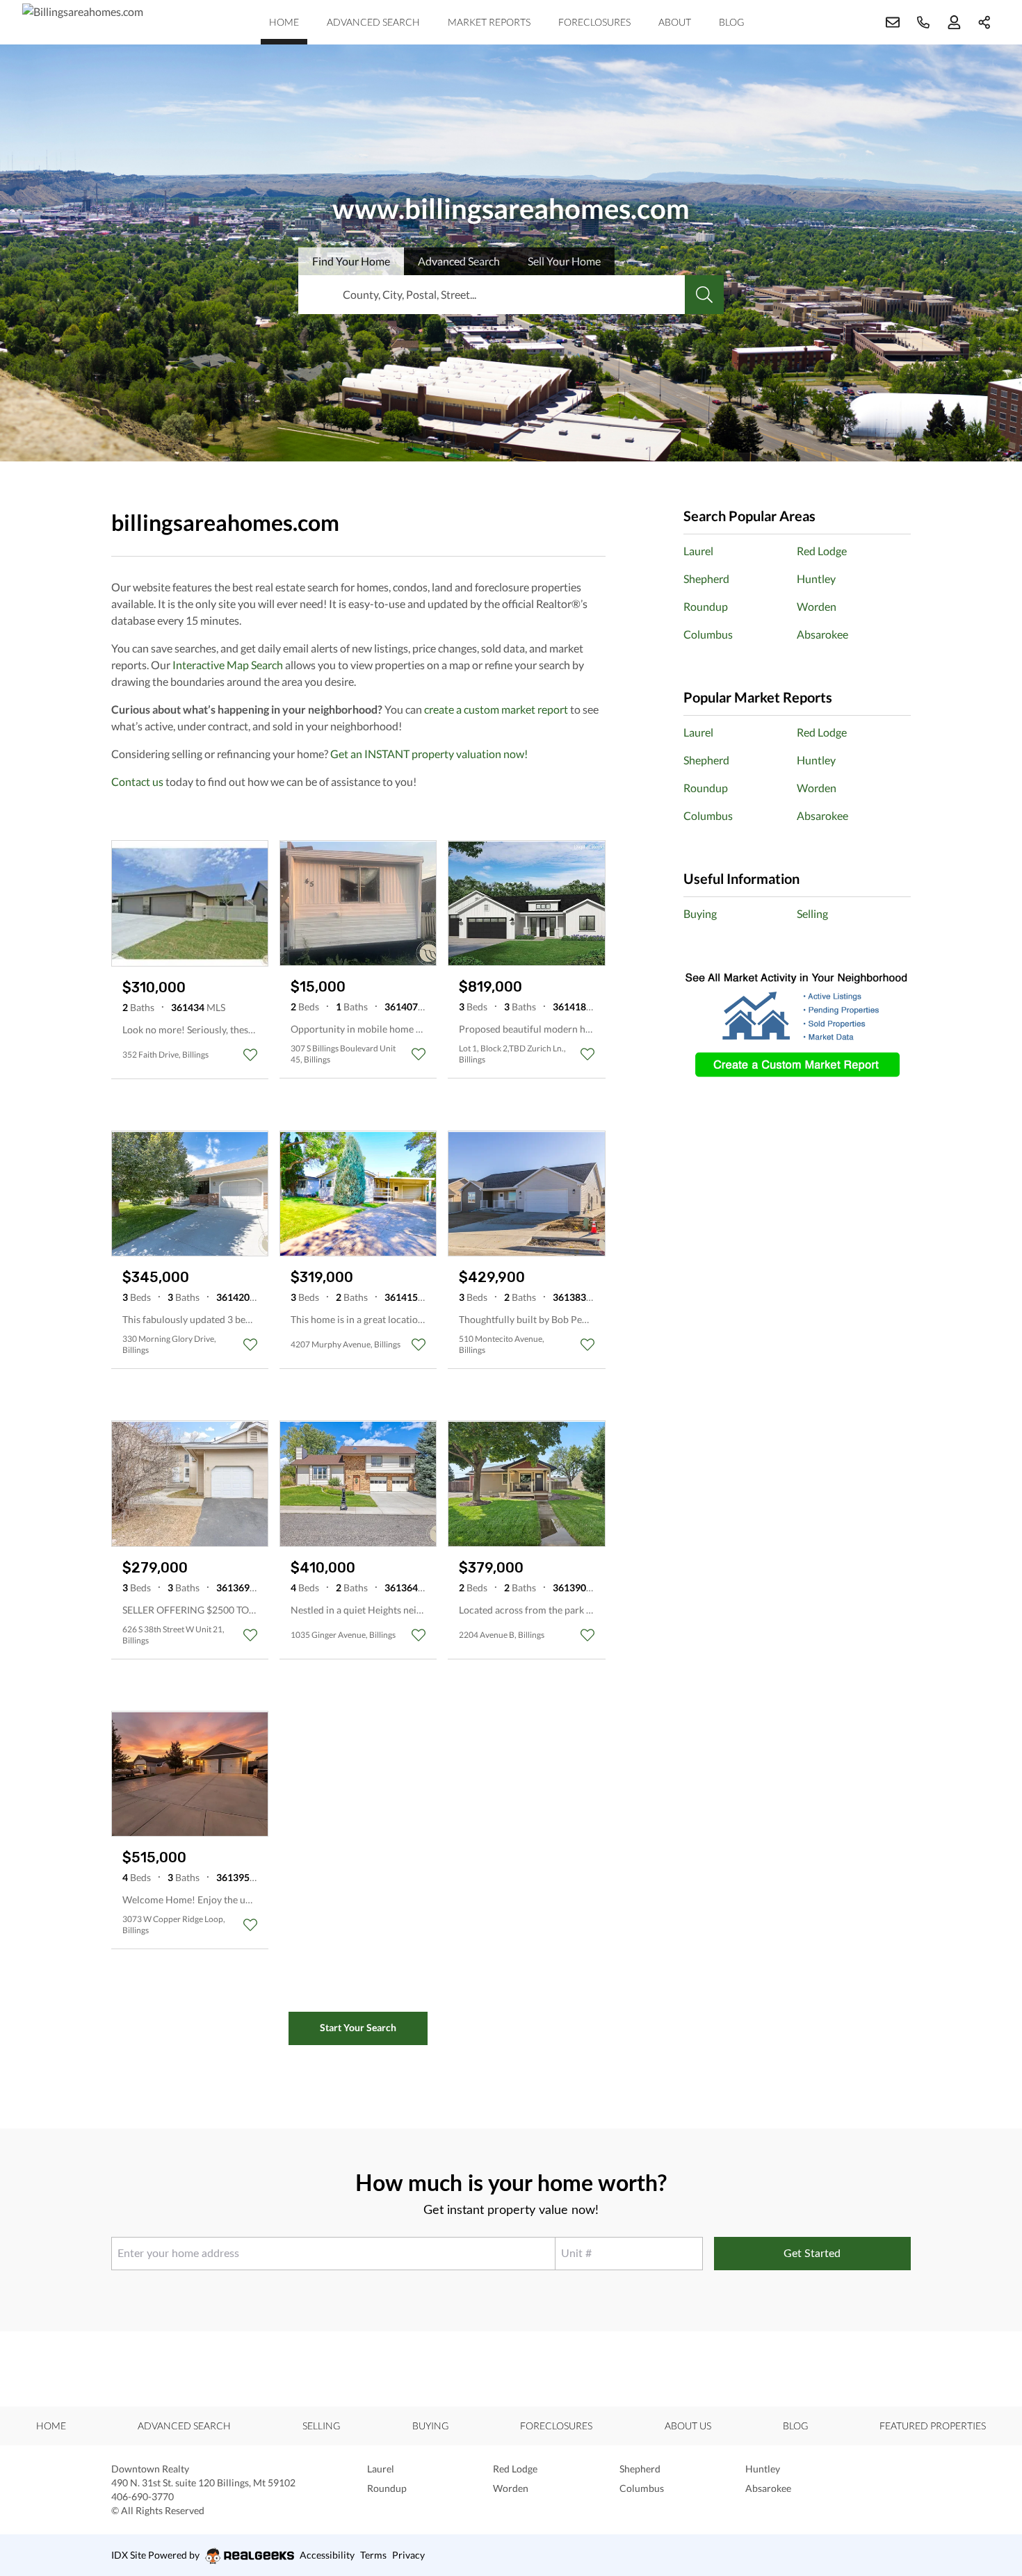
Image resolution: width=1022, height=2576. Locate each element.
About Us (688, 2426)
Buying (700, 913)
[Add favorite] (250, 1055)
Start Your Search (358, 2027)
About (675, 22)
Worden (817, 606)
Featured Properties (933, 2426)
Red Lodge (822, 551)
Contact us (137, 781)
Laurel (698, 551)
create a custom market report (496, 709)
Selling (812, 913)
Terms (373, 2555)
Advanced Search (373, 22)
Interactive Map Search (228, 665)
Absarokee (822, 634)
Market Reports (489, 22)
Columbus (708, 634)
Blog (731, 22)
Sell (564, 261)
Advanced (459, 261)
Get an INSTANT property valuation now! (429, 754)
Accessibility (327, 2555)
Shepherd (706, 579)
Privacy (408, 2555)
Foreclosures (594, 22)
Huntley (816, 579)
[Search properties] (704, 295)
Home (284, 22)
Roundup (706, 606)
